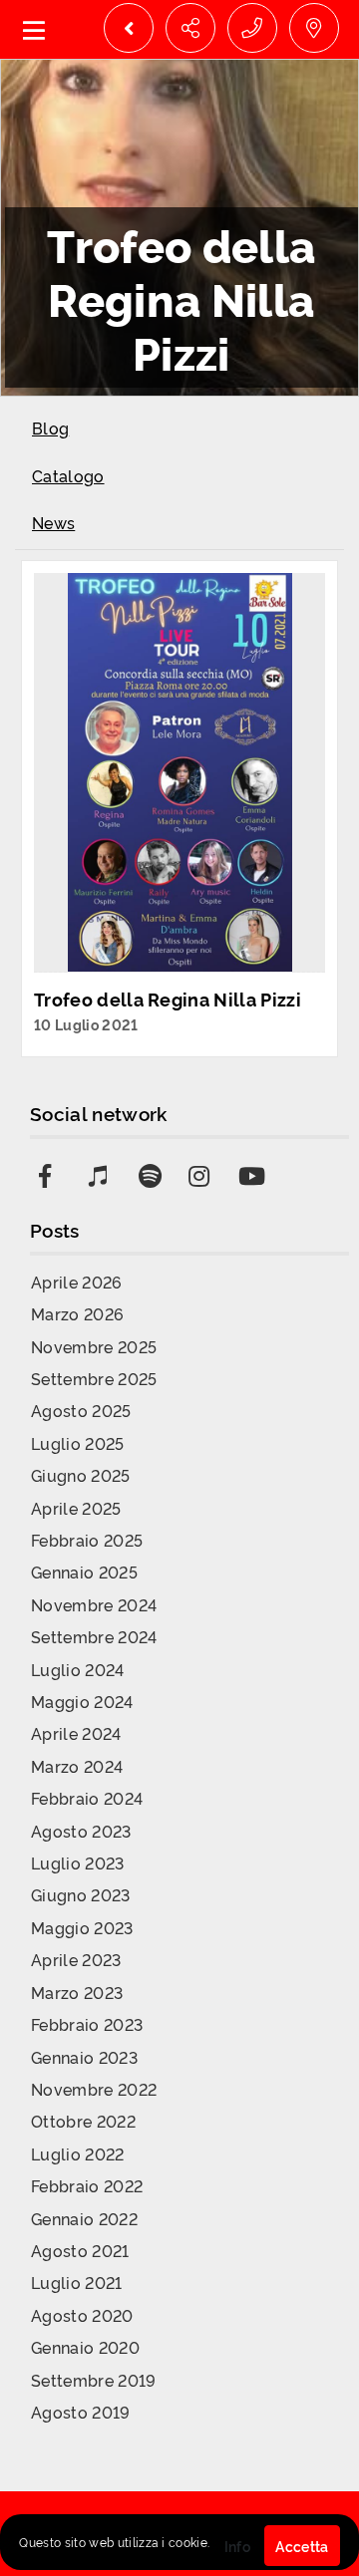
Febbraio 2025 (87, 1540)
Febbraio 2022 (87, 2185)
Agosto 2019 (81, 2412)
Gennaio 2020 (85, 2347)
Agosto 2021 (80, 2250)
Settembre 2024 (94, 1636)
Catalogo (68, 475)
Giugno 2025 (81, 1475)
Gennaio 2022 (84, 2218)
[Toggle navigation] (34, 29)
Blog (50, 428)
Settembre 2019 (93, 2380)
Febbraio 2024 (87, 1798)
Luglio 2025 (78, 1443)
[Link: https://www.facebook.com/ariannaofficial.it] (54, 1170)
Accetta (302, 2546)
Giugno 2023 (81, 1894)
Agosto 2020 (82, 2315)
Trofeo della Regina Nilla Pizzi (168, 999)
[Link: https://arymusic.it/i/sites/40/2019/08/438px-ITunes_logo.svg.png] (104, 1170)
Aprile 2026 (77, 1282)
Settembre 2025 (94, 1378)
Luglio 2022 (78, 2153)
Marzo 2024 (77, 1766)
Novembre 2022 (94, 2089)
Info (237, 2546)
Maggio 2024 (82, 1701)
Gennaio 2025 (84, 1572)
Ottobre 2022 (83, 2121)
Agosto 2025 (81, 1410)
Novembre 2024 (94, 1604)
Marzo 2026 (77, 1313)
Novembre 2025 (94, 1346)
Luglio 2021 (77, 2282)
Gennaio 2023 (84, 2057)
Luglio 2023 (78, 1862)
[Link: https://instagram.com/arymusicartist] (203, 1170)
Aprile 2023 (76, 1959)
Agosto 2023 (81, 1831)
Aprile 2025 (76, 1508)
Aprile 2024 (76, 1733)
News (53, 522)
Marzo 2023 (77, 1992)
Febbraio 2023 (87, 2024)
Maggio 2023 (82, 1927)
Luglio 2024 (78, 1669)
